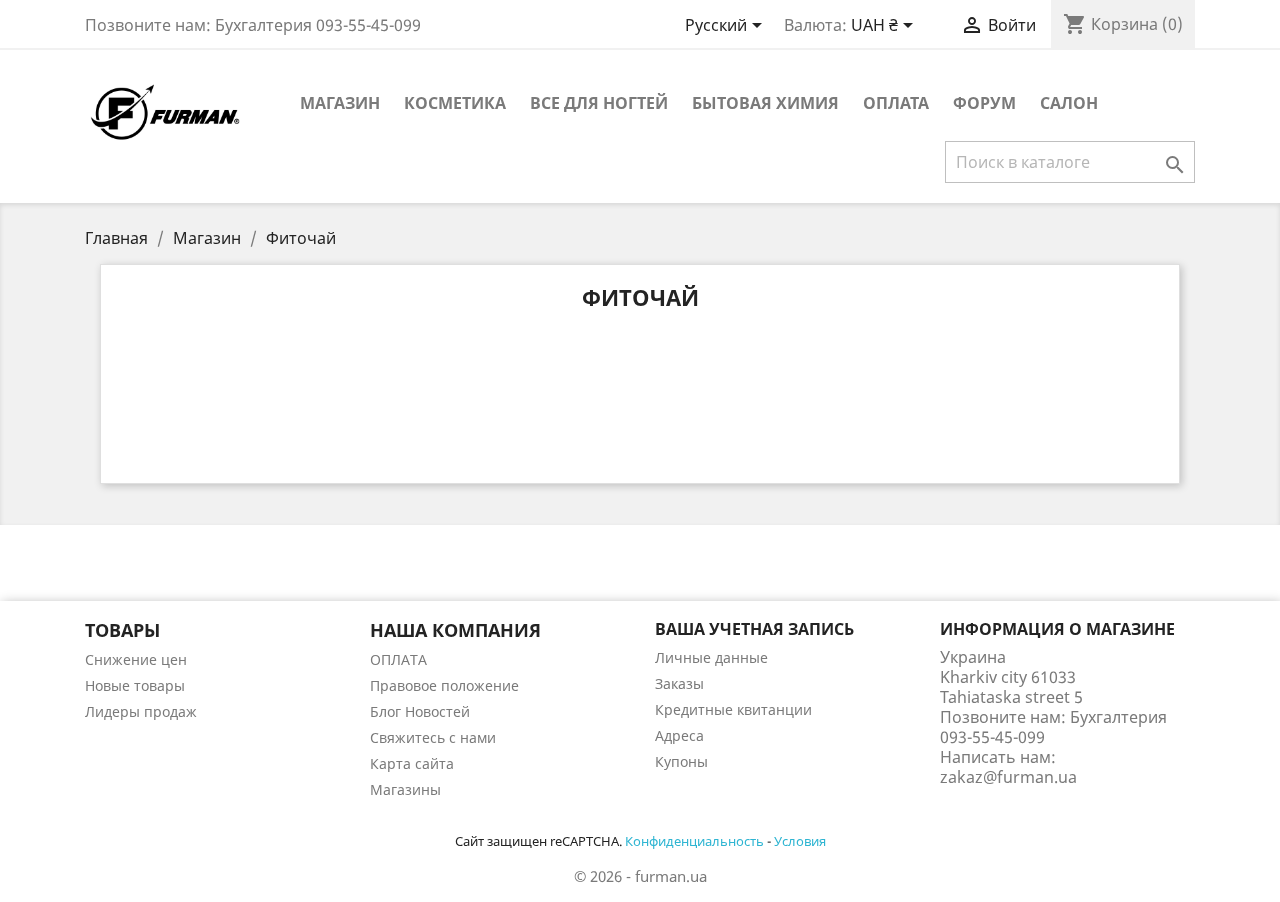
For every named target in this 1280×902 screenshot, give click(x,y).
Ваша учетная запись (754, 629)
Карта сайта (412, 763)
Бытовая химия (765, 103)
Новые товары (135, 685)
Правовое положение (444, 685)
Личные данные (711, 657)
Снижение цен (136, 659)
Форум (984, 103)
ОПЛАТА (896, 103)
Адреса (679, 735)
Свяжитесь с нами (433, 737)
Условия (800, 841)
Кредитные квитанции (733, 709)
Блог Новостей (420, 711)
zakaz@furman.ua (1008, 777)
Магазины (405, 789)
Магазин (340, 103)
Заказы (679, 683)
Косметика (455, 103)
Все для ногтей (599, 103)
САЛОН (1069, 103)
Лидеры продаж (141, 711)
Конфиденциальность (694, 841)
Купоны (681, 761)
